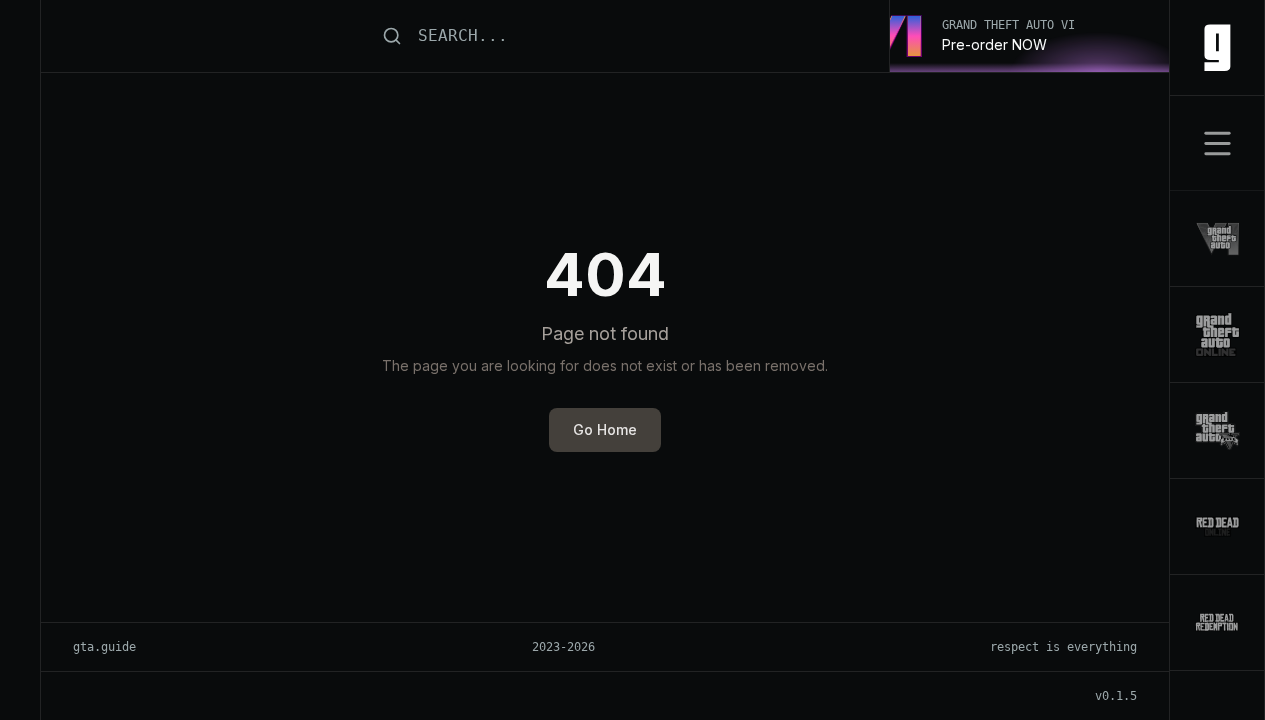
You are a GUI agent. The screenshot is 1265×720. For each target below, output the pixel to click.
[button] (1217, 143)
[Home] (1217, 48)
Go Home (605, 429)
